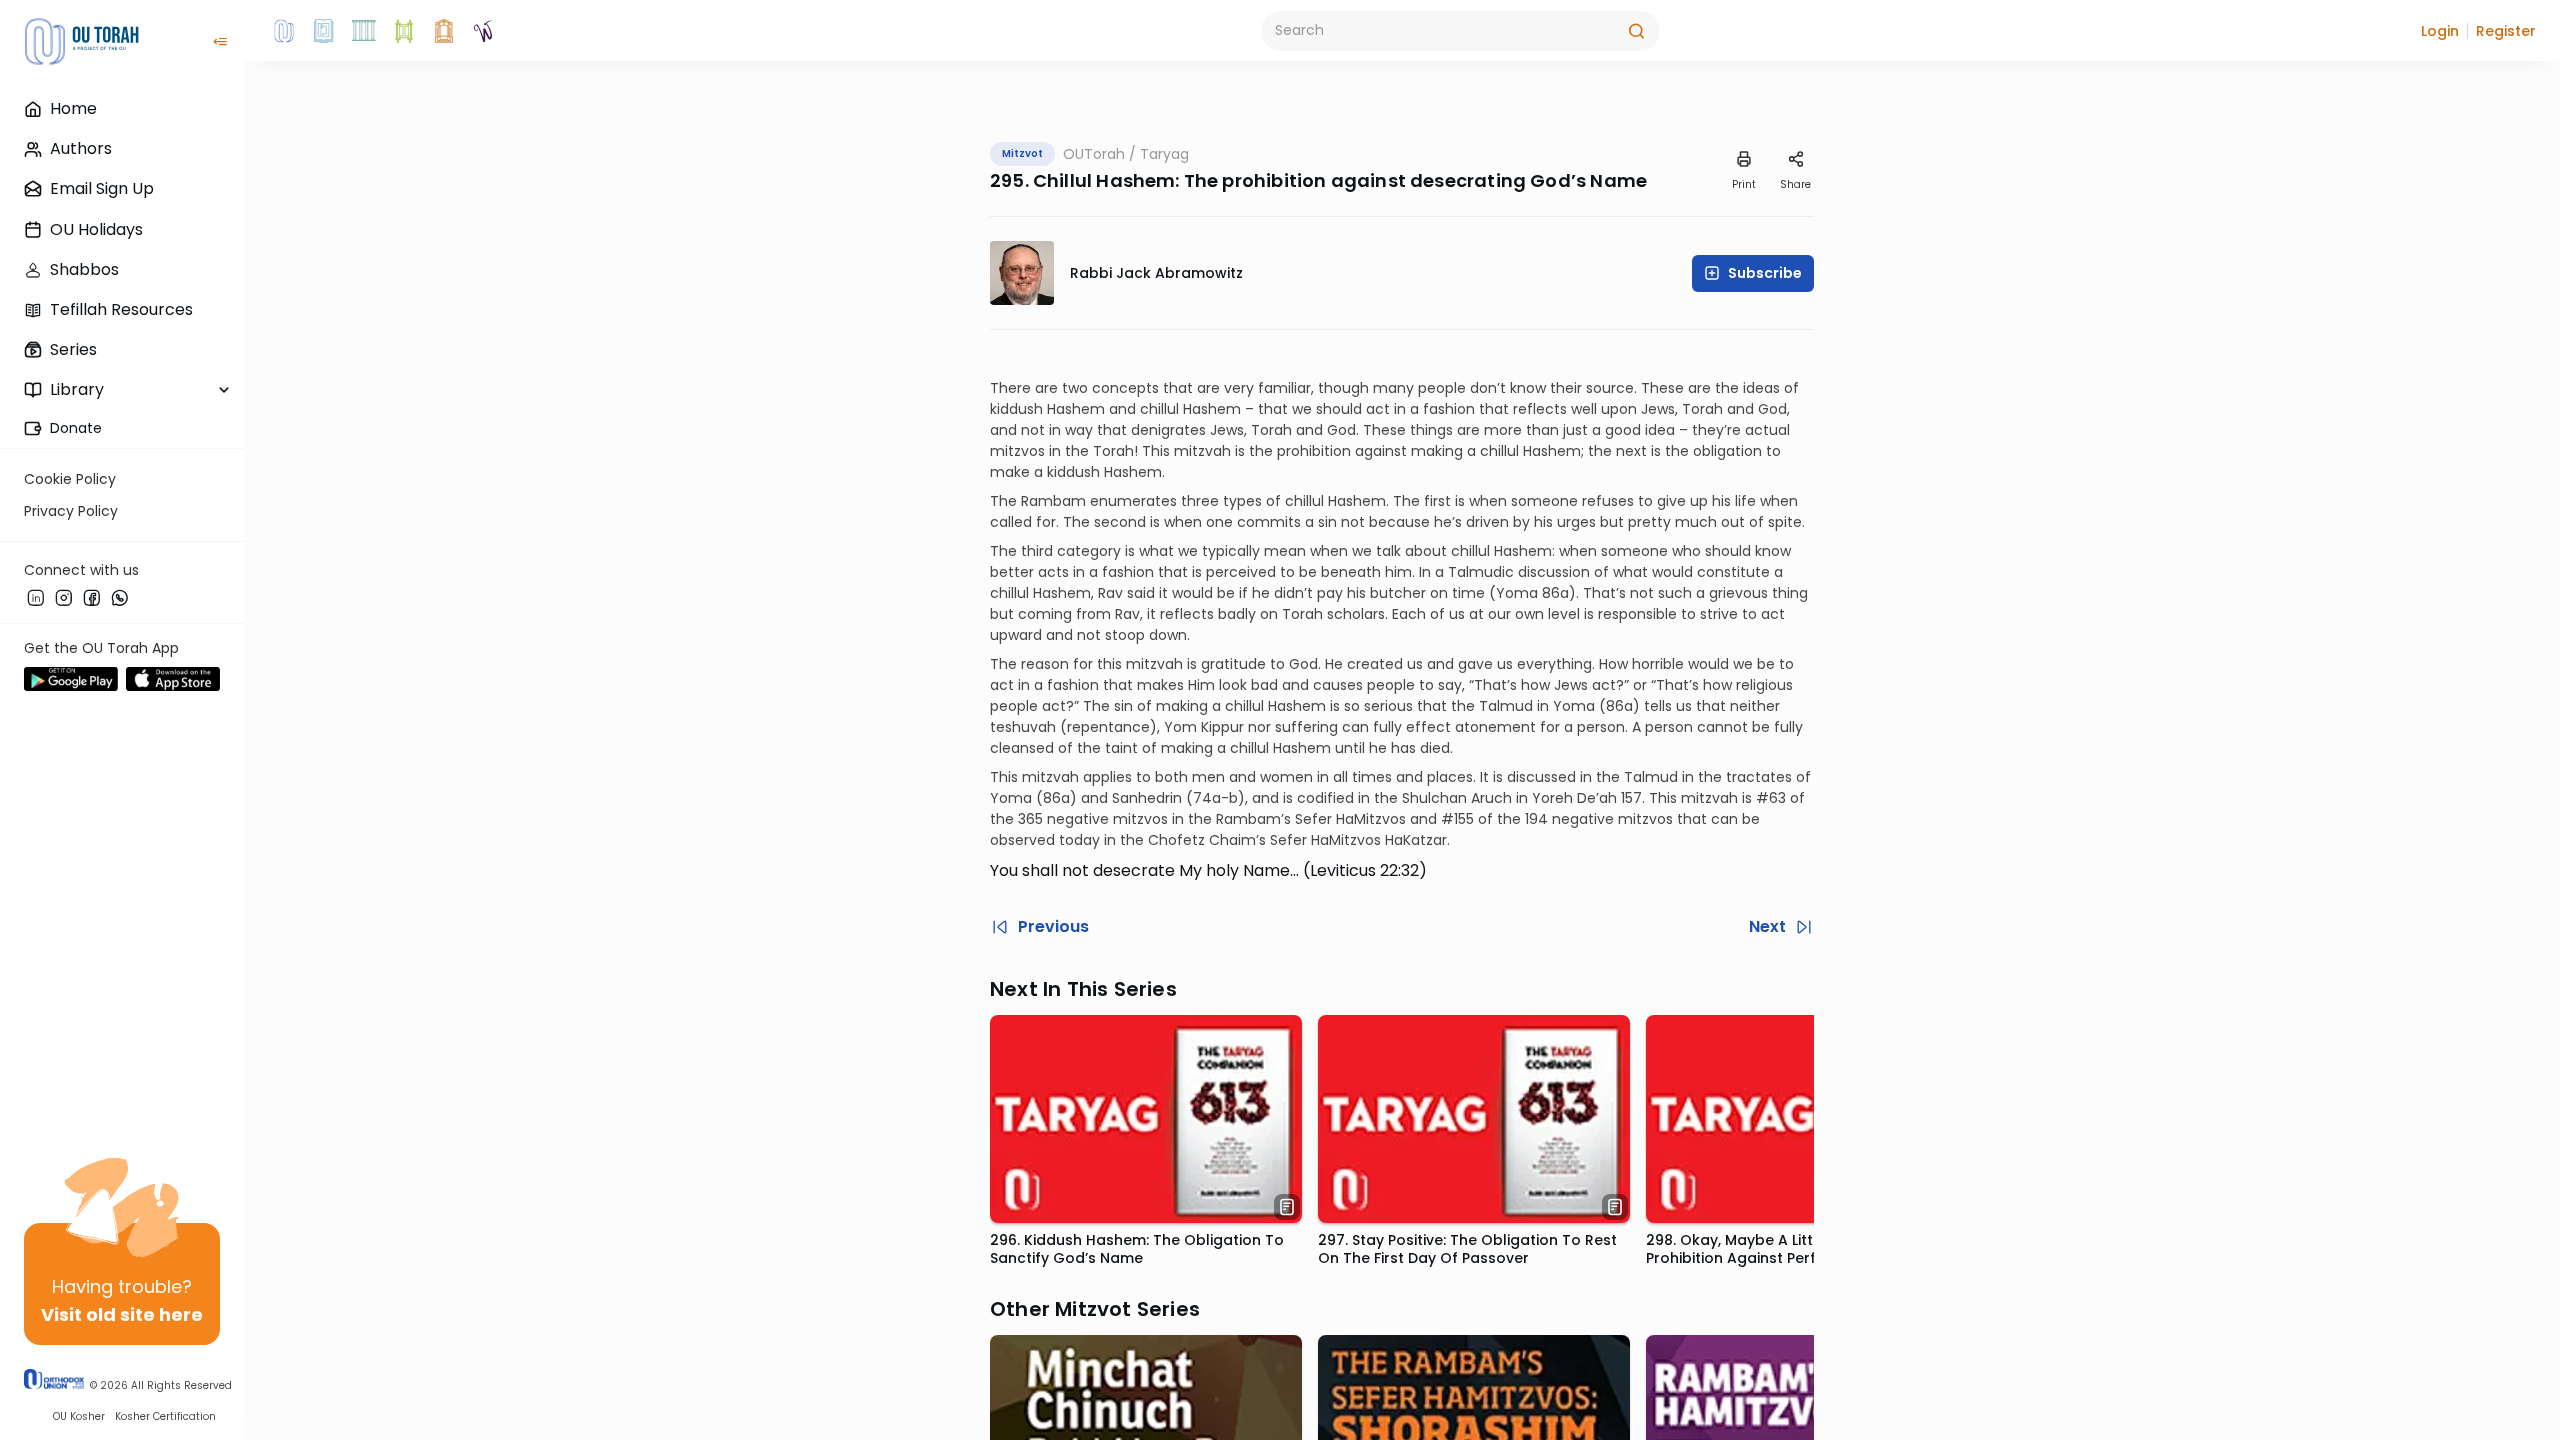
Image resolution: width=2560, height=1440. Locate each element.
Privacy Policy (71, 511)
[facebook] (92, 597)
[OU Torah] (284, 31)
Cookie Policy (70, 479)
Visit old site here (122, 1314)
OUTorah (1094, 154)
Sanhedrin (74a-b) (1178, 798)
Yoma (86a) (1033, 798)
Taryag (1164, 154)
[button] (2440, 31)
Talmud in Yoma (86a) (1559, 706)
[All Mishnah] (324, 31)
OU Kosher (79, 1416)
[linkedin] (36, 597)
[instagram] (64, 597)
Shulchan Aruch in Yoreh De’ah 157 (1522, 798)
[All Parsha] (404, 31)
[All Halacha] (364, 31)
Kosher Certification (165, 1416)
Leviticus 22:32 (1364, 870)
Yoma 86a (1532, 593)
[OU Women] (484, 31)
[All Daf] (444, 31)
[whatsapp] (120, 597)
